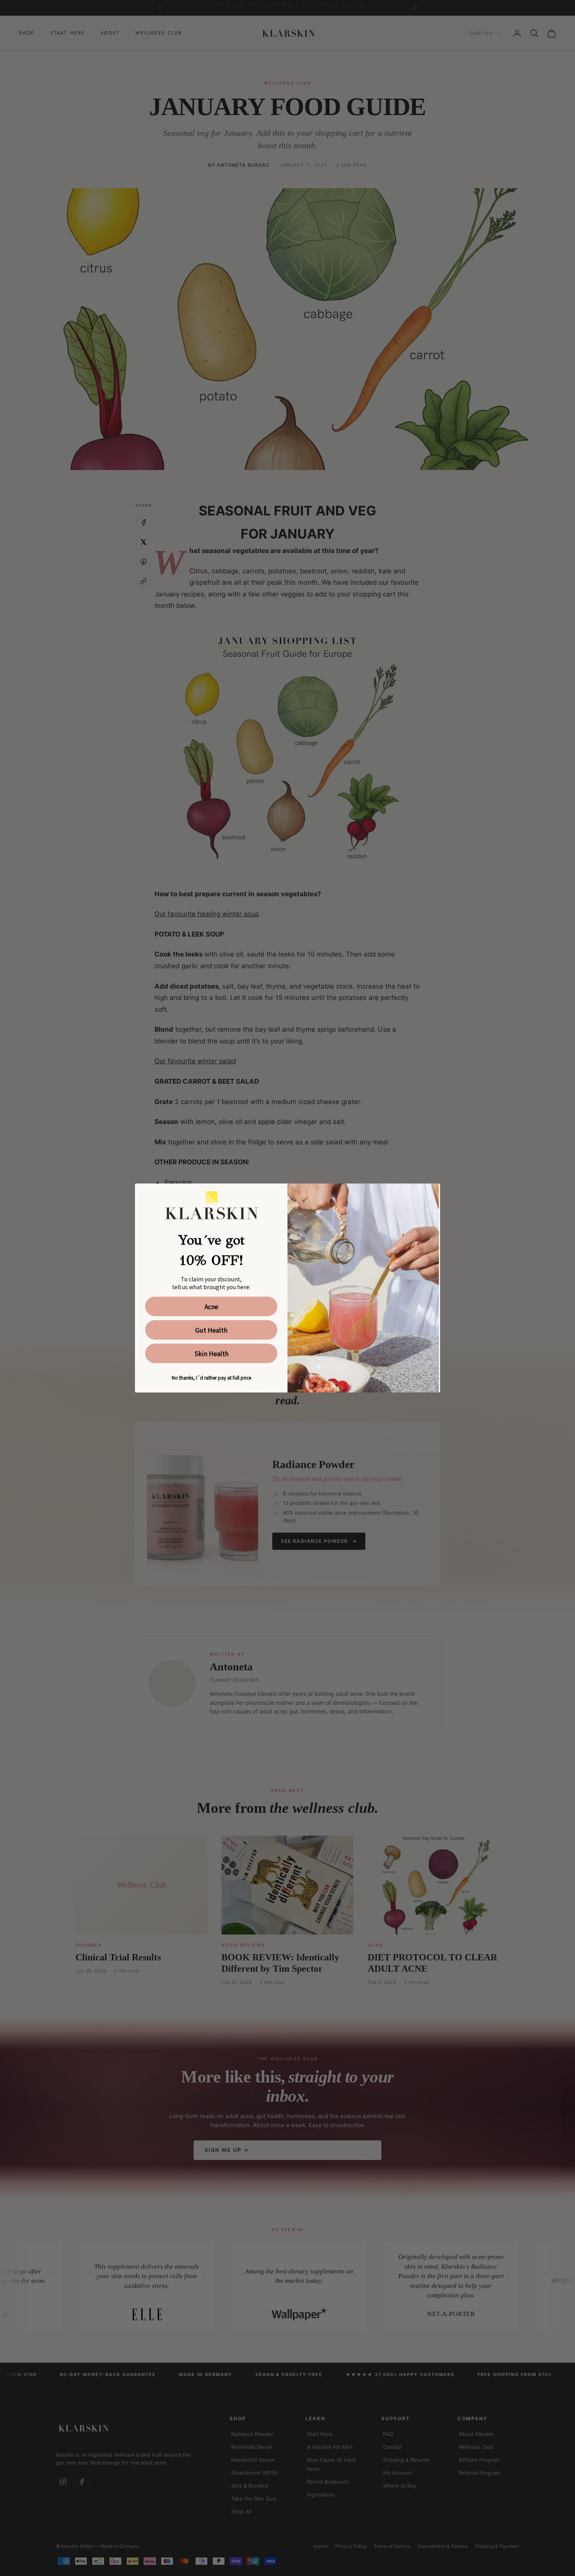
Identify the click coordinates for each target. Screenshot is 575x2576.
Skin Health (211, 1353)
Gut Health (211, 1330)
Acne (211, 1306)
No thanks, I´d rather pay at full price (211, 1377)
